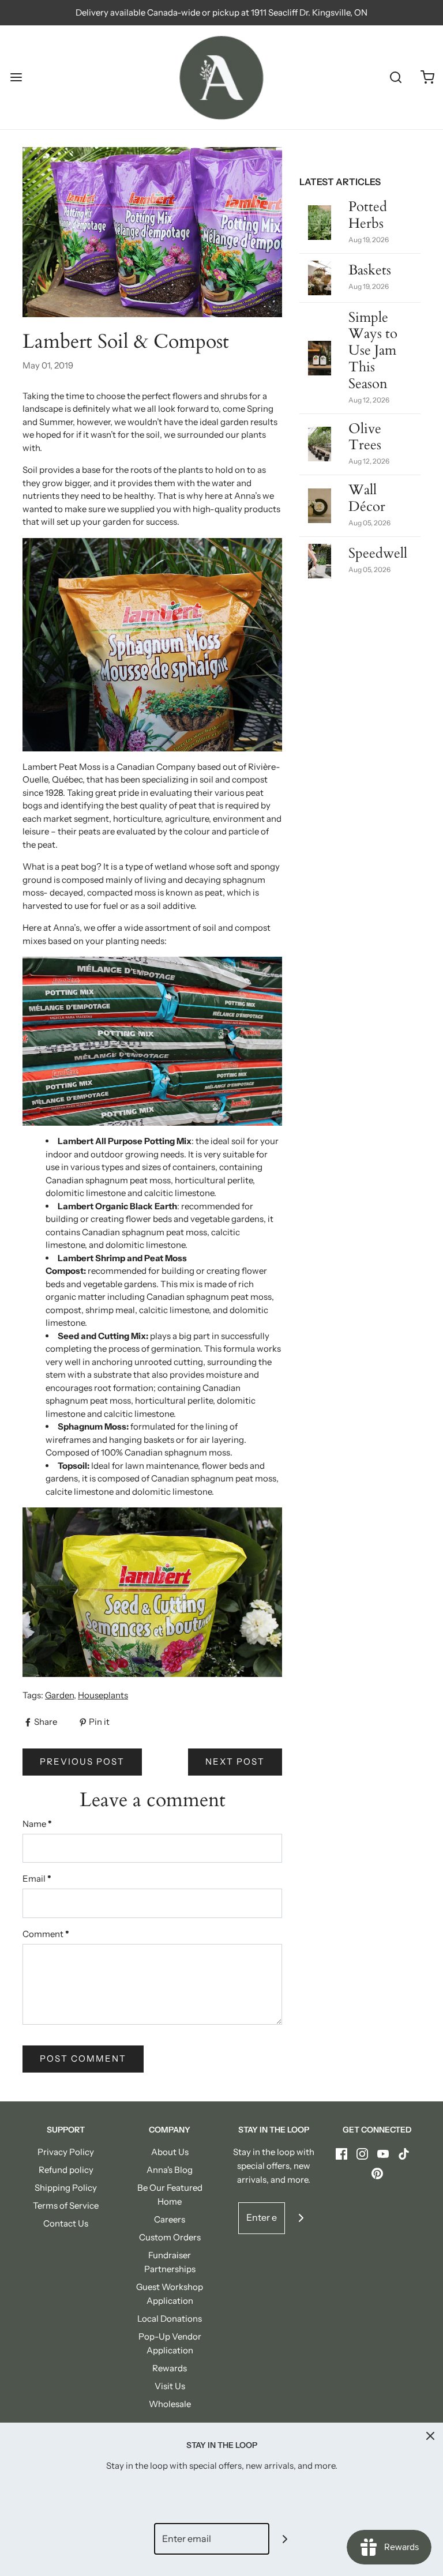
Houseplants (103, 1695)
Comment (46, 1934)
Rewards (170, 2368)
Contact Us (66, 2223)
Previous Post (82, 1761)
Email (37, 1879)
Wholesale (170, 2404)
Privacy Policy (66, 2152)
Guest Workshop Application (170, 2294)
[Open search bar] (395, 78)
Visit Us (170, 2386)
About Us (170, 2152)
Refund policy (66, 2170)
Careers (170, 2219)
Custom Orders (170, 2237)
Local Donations (170, 2319)
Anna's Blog (170, 2170)
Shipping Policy (66, 2188)
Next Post (235, 1761)
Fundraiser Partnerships (170, 2262)
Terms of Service (66, 2205)
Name (37, 1824)
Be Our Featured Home (170, 2195)
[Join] (301, 2218)
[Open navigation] (16, 78)
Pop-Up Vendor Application (170, 2343)
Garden (59, 1695)
